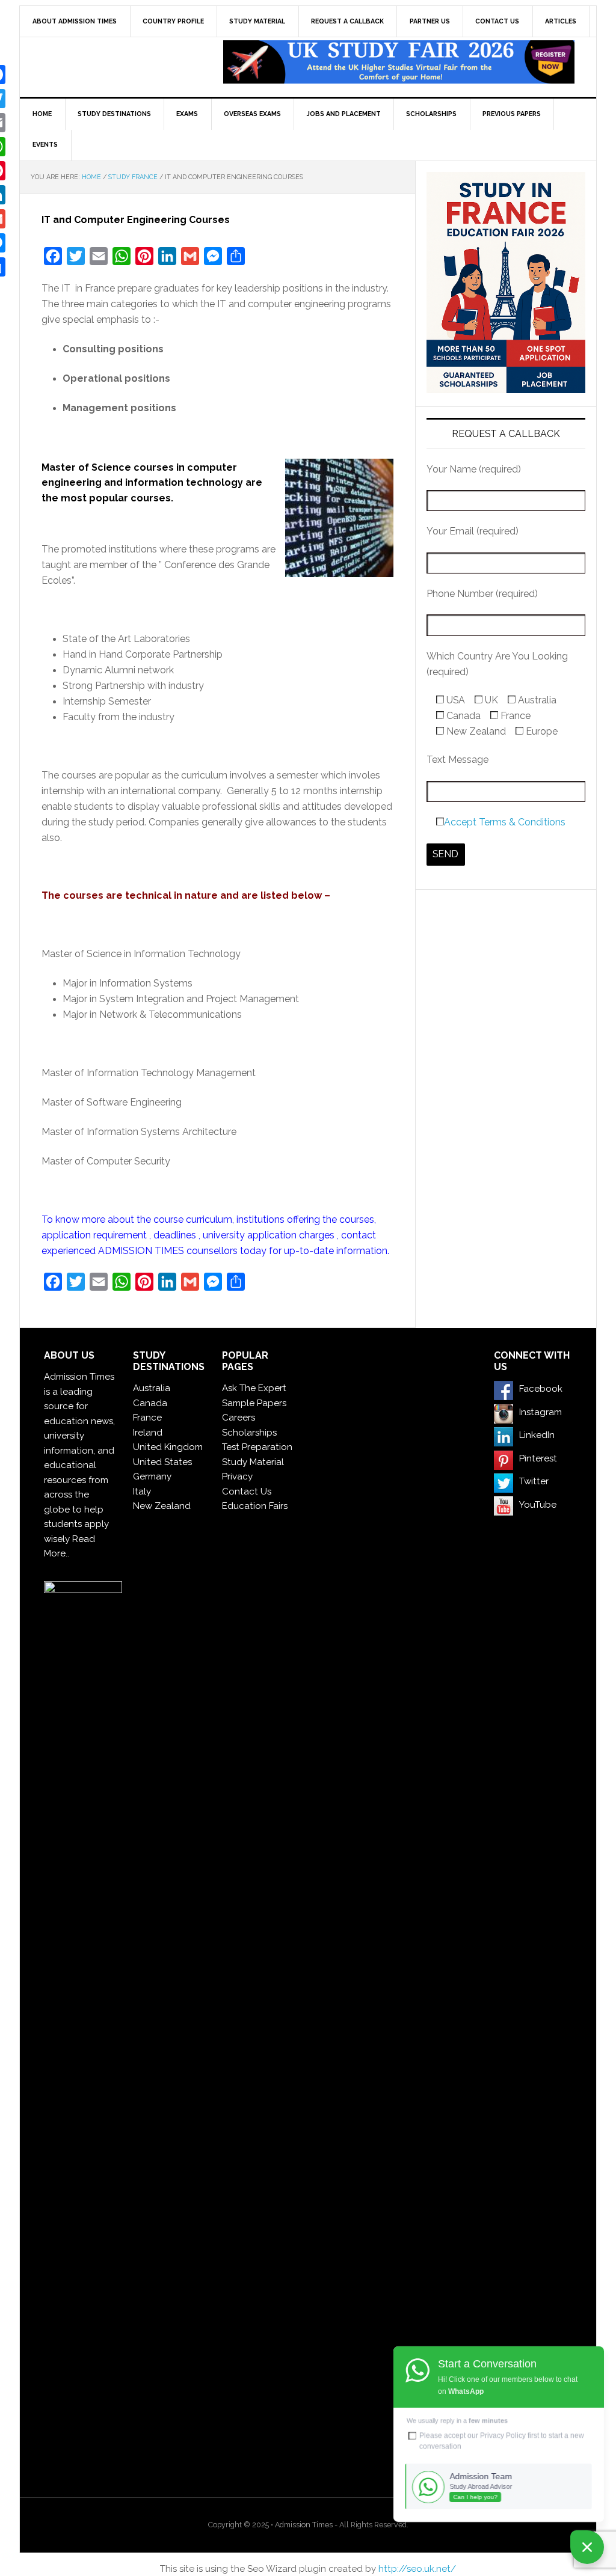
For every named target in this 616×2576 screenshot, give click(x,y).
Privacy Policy (503, 2435)
